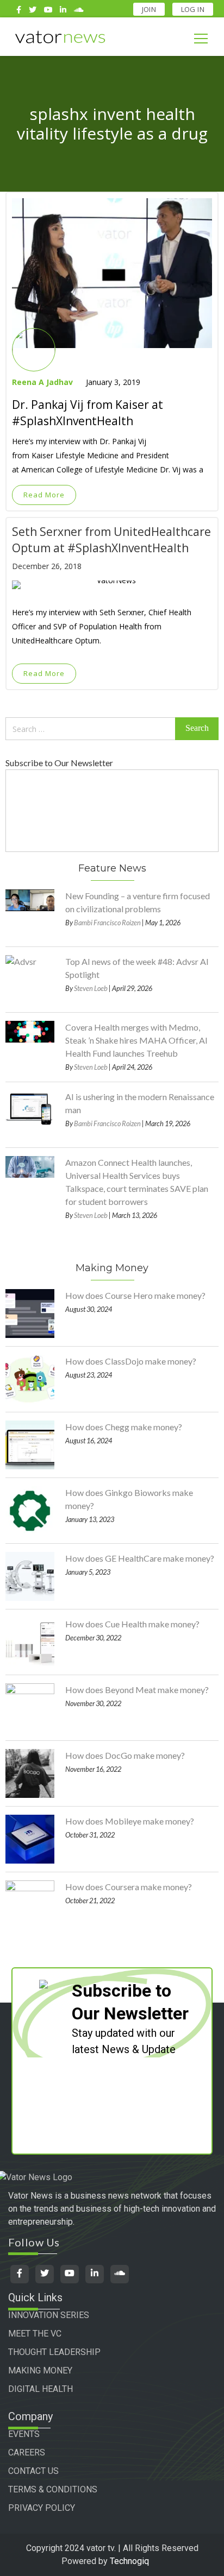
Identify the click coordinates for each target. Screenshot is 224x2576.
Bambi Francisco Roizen (107, 923)
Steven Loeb (91, 988)
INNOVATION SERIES (49, 2315)
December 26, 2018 (47, 566)
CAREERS (27, 2452)
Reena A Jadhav (42, 382)
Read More (44, 495)
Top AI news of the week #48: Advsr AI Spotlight (137, 968)
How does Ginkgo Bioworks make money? (129, 1499)
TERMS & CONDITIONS (53, 2489)
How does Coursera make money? (129, 1887)
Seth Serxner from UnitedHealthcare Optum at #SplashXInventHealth (111, 540)
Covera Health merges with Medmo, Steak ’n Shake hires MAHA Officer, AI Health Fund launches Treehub (136, 1040)
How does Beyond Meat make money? (137, 1690)
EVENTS (24, 2434)
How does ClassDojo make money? (131, 1361)
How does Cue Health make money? (132, 1624)
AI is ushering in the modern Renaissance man (140, 1103)
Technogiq (129, 2561)
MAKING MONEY (40, 2370)
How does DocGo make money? (125, 1755)
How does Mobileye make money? (130, 1821)
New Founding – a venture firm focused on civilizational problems (138, 902)
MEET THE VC (35, 2334)
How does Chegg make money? (124, 1427)
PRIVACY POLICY (42, 2508)
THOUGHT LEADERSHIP (54, 2352)
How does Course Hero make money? (135, 1295)
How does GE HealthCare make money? (140, 1558)
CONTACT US (33, 2471)
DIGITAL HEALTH (41, 2389)
